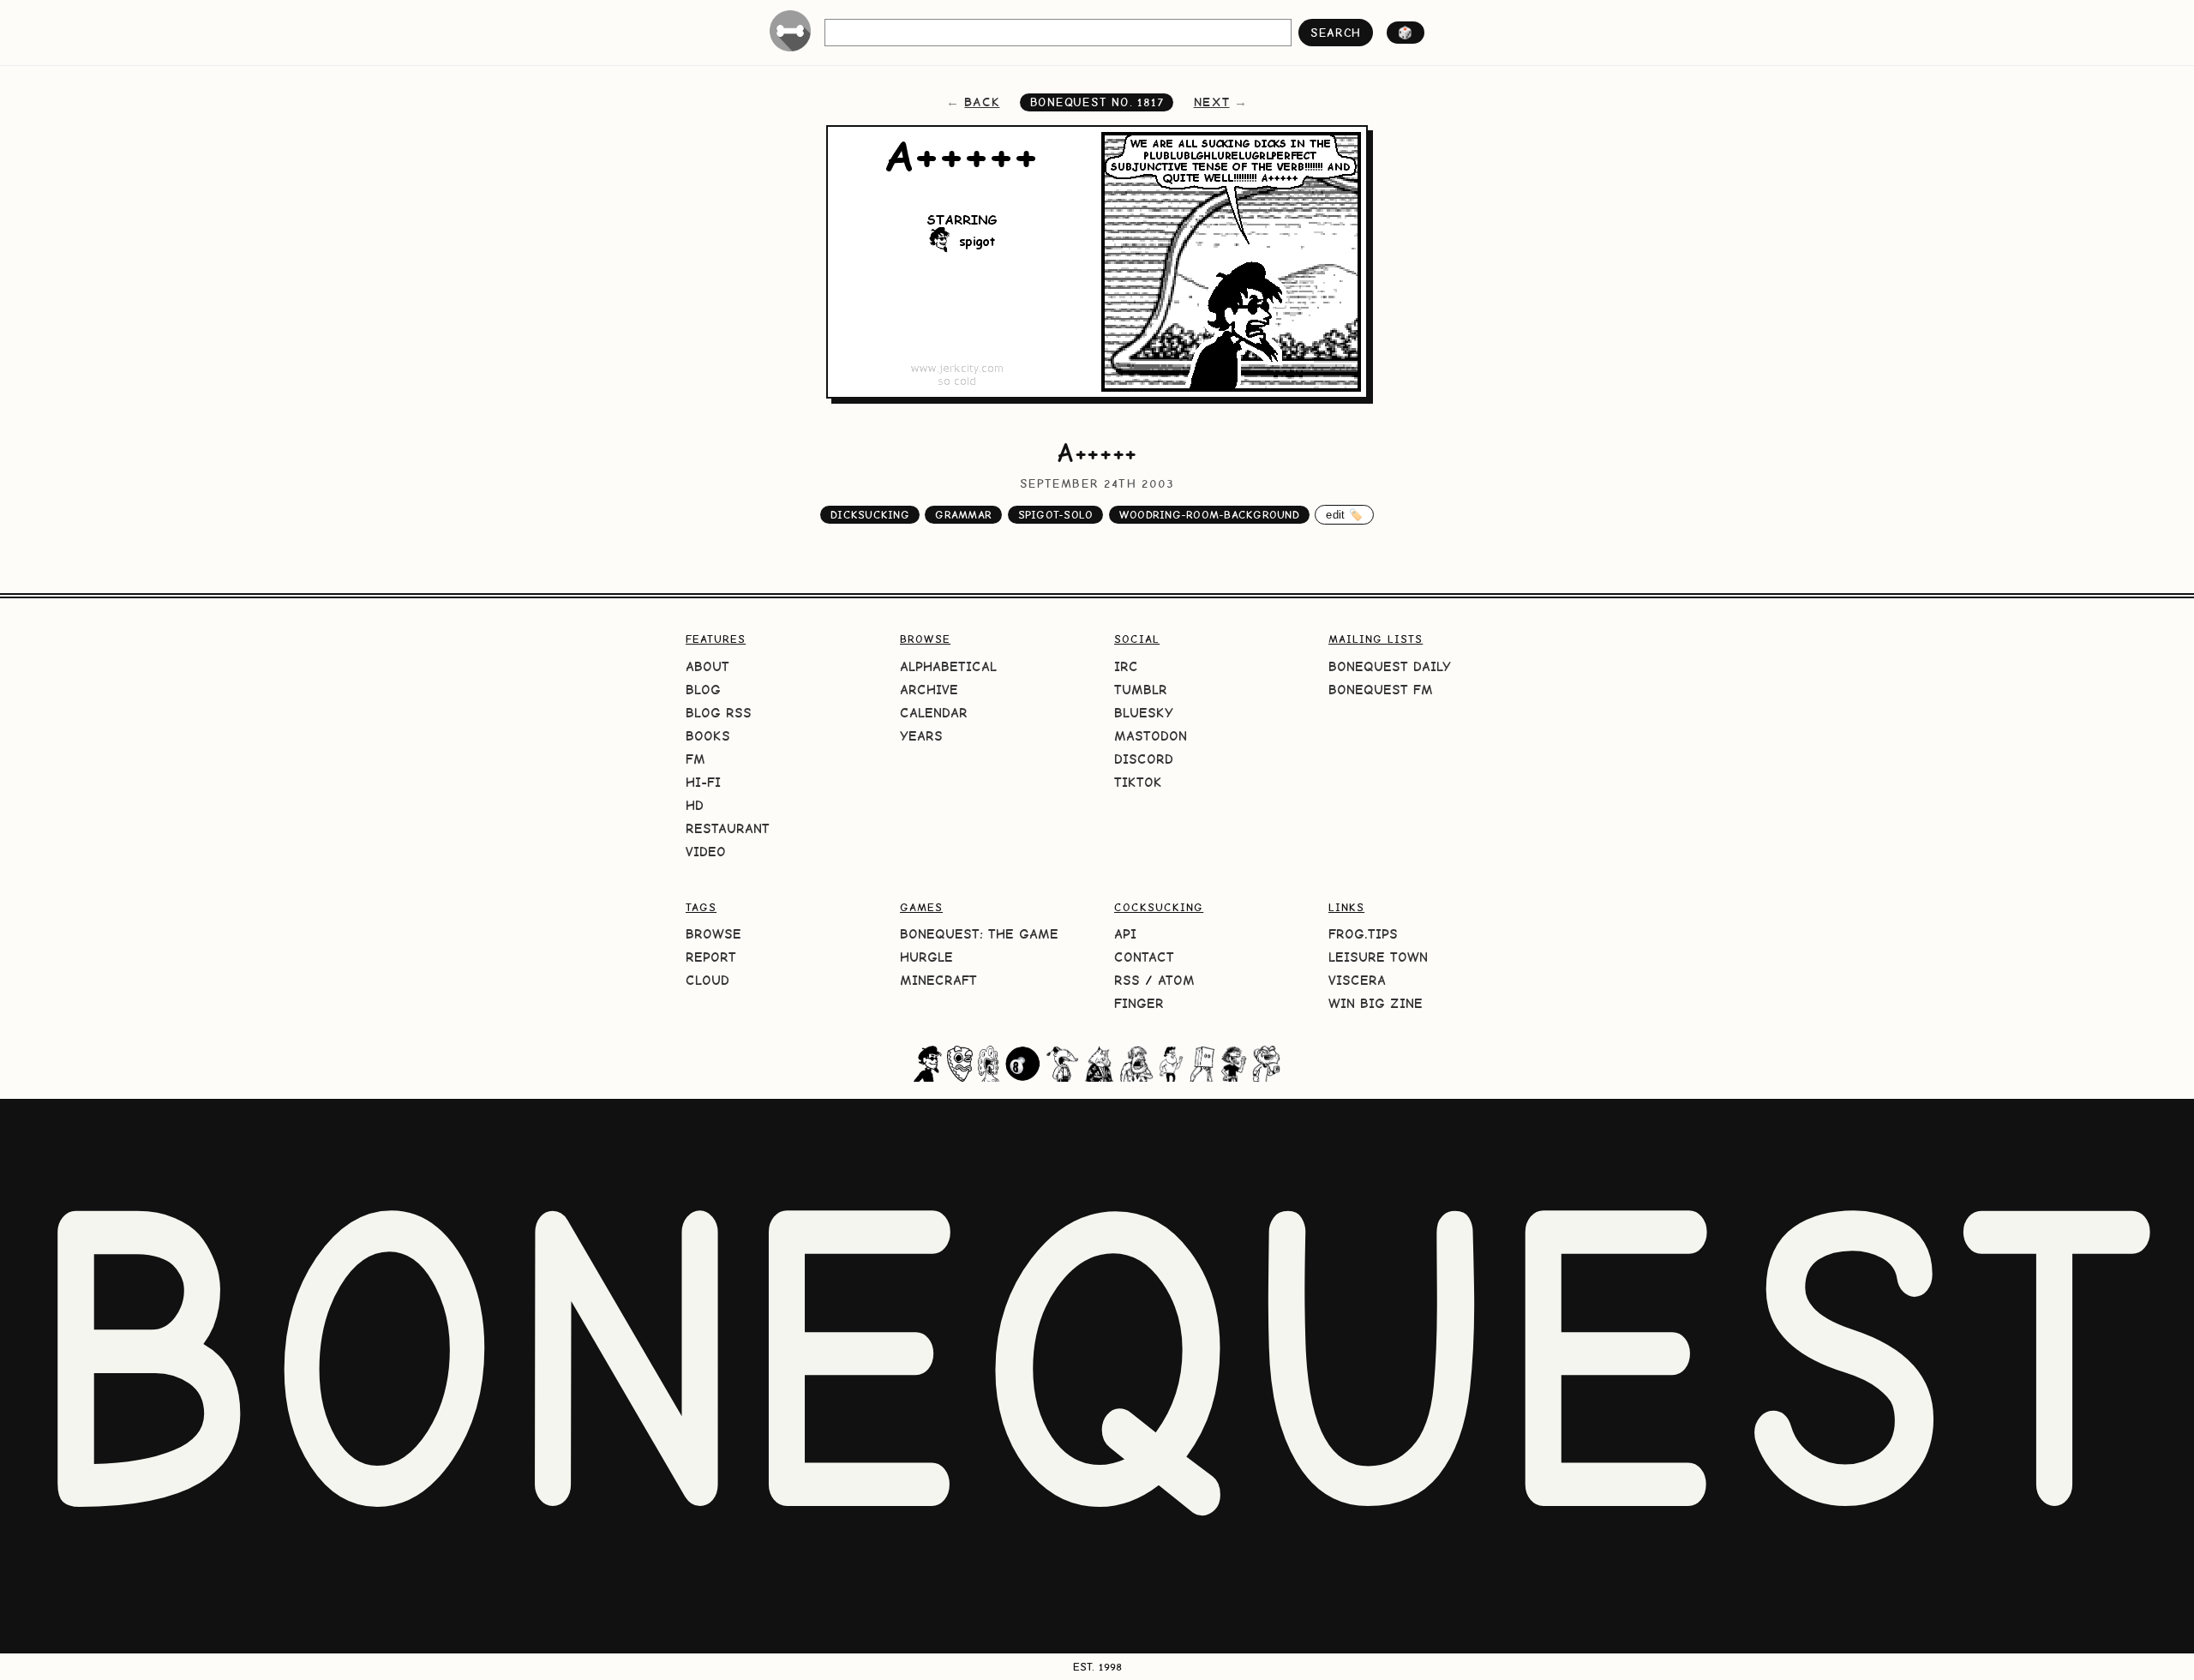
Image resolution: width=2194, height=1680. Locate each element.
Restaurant (728, 828)
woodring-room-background (1209, 515)
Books (708, 736)
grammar (963, 515)
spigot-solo (1056, 515)
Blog (703, 690)
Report (711, 957)
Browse (713, 934)
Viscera (1357, 980)
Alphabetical (948, 666)
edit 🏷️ (1344, 515)
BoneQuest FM (1381, 690)
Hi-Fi (703, 782)
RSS (1127, 980)
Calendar (934, 713)
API (1125, 934)
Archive (929, 690)
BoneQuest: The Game (979, 934)
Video (706, 852)
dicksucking (870, 515)
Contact (1144, 957)
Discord (1144, 759)
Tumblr (1141, 690)
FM (695, 759)
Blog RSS (719, 713)
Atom (1176, 980)
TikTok (1138, 782)
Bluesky (1144, 713)
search (1336, 33)
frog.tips (1363, 934)
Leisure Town (1378, 957)
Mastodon (1151, 736)
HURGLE (926, 957)
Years (921, 736)
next (1212, 102)
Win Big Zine (1376, 1003)
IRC (1126, 666)
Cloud (707, 980)
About (707, 666)
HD (695, 805)
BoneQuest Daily (1390, 666)
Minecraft (938, 980)
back (982, 102)
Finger (1139, 1003)
